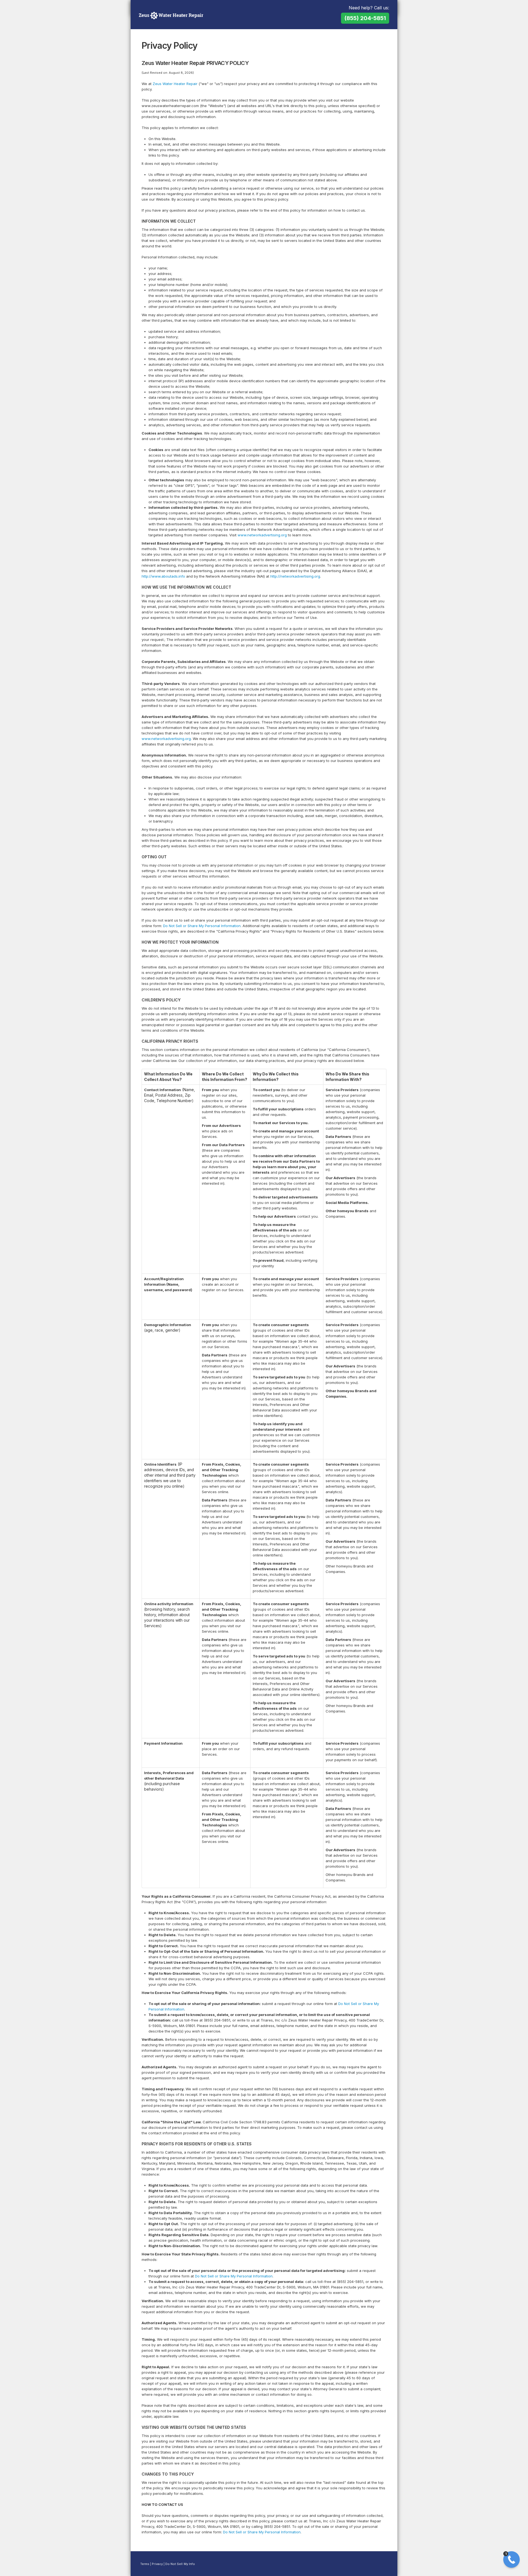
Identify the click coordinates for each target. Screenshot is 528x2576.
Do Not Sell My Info (180, 2564)
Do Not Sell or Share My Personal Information (202, 926)
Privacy (157, 2564)
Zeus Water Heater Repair (175, 84)
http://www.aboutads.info (163, 576)
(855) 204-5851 (365, 18)
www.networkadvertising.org (262, 535)
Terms (145, 2564)
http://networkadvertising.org (295, 576)
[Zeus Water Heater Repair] (171, 15)
